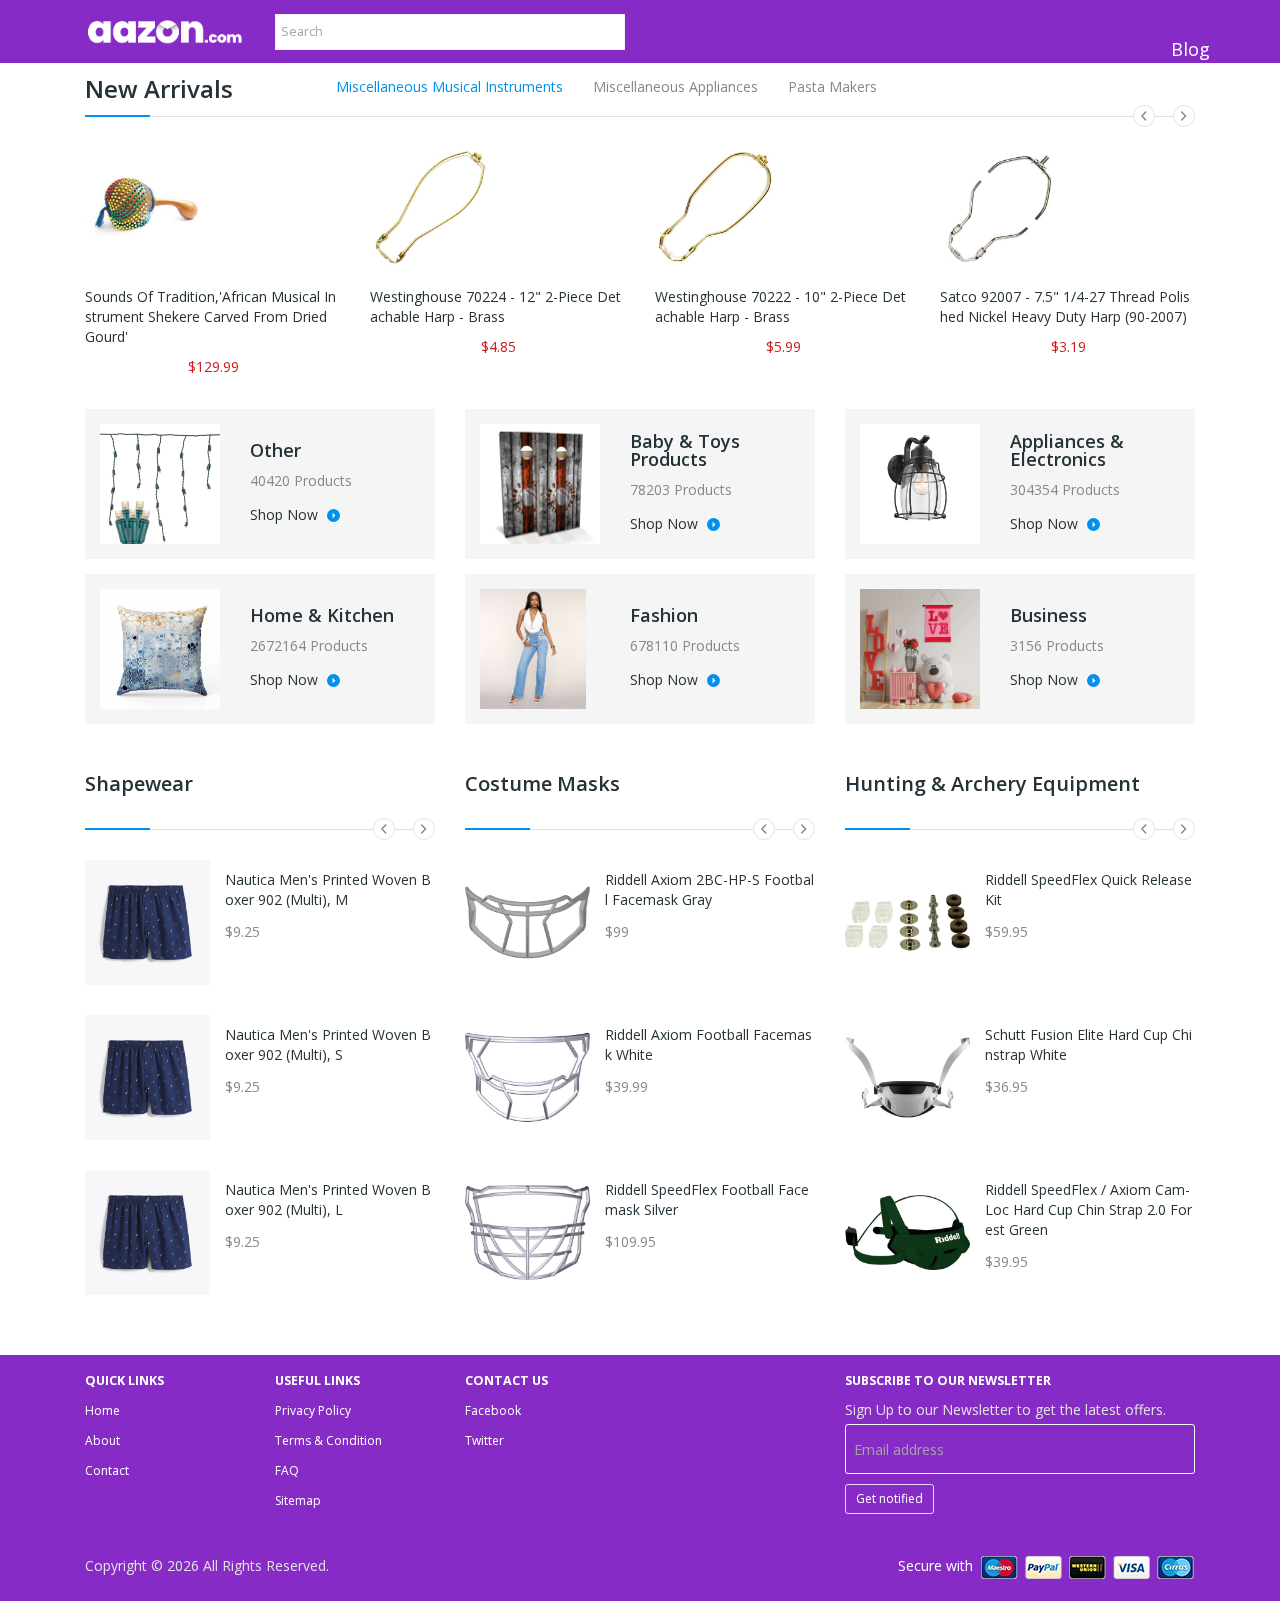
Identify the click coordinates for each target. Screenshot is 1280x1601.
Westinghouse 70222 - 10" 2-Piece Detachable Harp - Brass (780, 306)
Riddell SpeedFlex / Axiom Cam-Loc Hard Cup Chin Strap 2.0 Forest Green (1088, 1209)
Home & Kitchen (322, 615)
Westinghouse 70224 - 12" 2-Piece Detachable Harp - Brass (495, 306)
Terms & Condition (328, 1440)
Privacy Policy (313, 1410)
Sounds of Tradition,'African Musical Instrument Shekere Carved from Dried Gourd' (210, 316)
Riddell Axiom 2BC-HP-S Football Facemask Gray (709, 889)
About (102, 1440)
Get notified (889, 1498)
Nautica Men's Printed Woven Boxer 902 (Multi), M (328, 889)
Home (102, 1410)
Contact (107, 1470)
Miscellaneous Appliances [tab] (675, 86)
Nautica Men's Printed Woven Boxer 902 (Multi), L (328, 1199)
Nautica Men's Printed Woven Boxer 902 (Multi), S (328, 1044)
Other (275, 450)
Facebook (493, 1410)
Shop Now (286, 516)
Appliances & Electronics (1067, 450)
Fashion (664, 615)
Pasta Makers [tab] (832, 86)
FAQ (287, 1470)
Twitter (484, 1440)
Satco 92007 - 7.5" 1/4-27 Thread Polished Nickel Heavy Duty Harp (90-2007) (1065, 306)
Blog (1190, 49)
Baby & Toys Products (685, 450)
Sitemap (298, 1500)
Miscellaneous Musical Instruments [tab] (449, 86)
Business (1048, 615)
